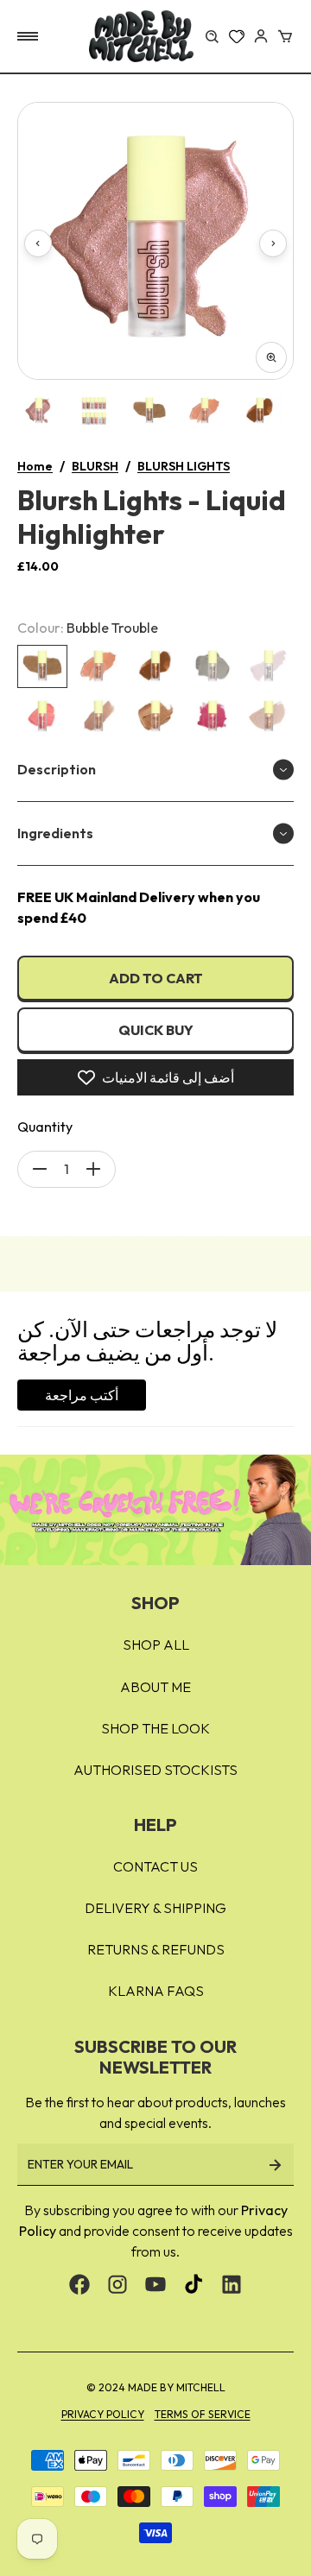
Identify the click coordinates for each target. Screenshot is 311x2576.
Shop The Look (155, 1728)
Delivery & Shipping (155, 1908)
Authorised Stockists (155, 1770)
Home (35, 466)
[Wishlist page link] (237, 36)
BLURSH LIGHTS (184, 466)
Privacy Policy (103, 2414)
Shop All (156, 1645)
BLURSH (95, 466)
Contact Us (155, 1866)
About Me (155, 1687)
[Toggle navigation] (28, 36)
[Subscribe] (275, 2165)
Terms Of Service (203, 2414)
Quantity (45, 1127)
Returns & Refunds (156, 1949)
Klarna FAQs (156, 1991)
